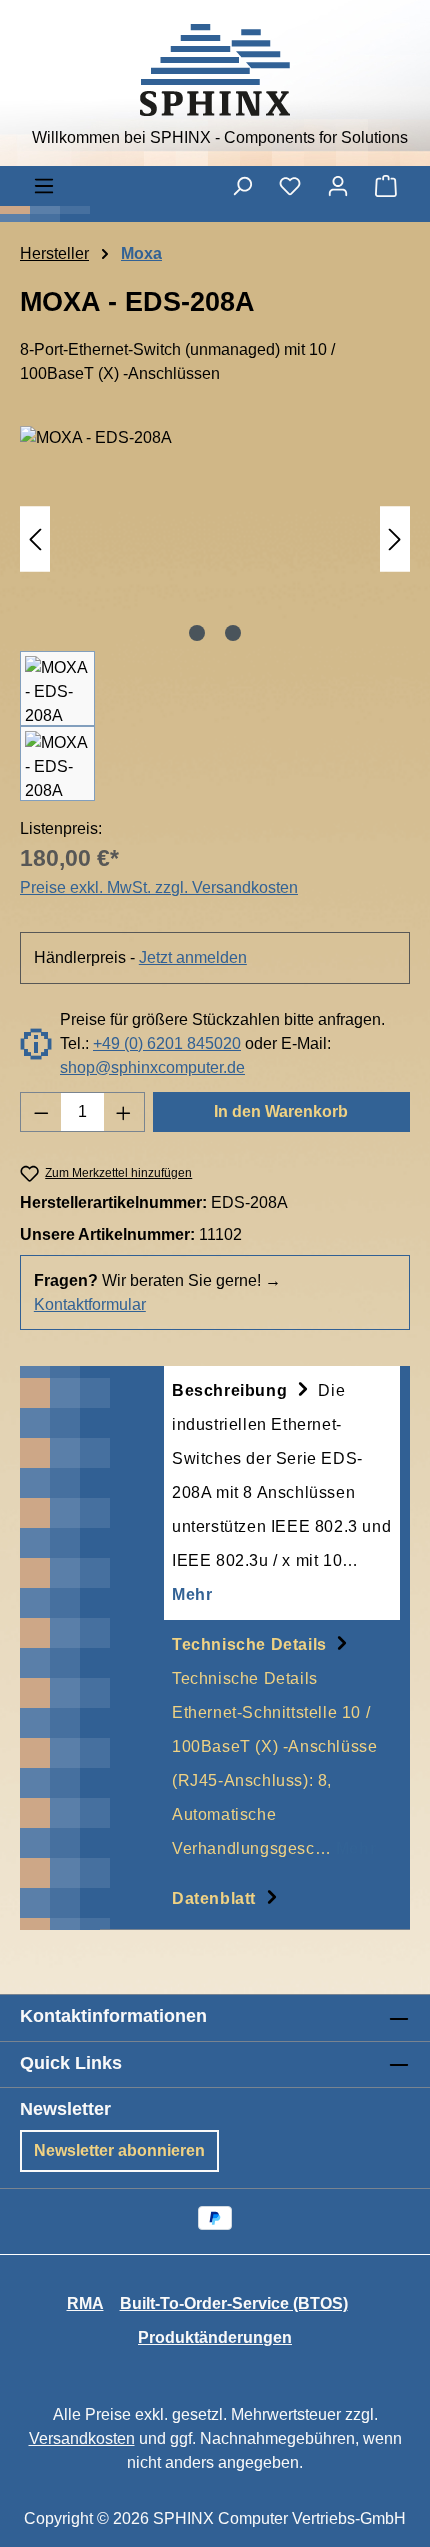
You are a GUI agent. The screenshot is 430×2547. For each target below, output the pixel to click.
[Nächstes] (395, 538)
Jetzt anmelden (193, 957)
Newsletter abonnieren (119, 2150)
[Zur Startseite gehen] (215, 70)
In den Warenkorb (281, 1111)
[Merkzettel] (290, 186)
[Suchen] (242, 186)
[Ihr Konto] (338, 186)
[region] (215, 613)
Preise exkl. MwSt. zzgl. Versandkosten (159, 887)
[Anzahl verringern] (41, 1112)
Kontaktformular (90, 1304)
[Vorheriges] (35, 538)
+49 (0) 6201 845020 (167, 1043)
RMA (85, 2303)
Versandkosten (82, 2438)
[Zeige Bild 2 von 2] (233, 633)
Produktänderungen (215, 2337)
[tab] (282, 1493)
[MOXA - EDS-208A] (215, 538)
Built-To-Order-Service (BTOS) (234, 2303)
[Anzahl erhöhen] (124, 1112)
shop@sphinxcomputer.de (152, 1067)
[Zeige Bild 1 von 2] (197, 633)
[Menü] (44, 186)
